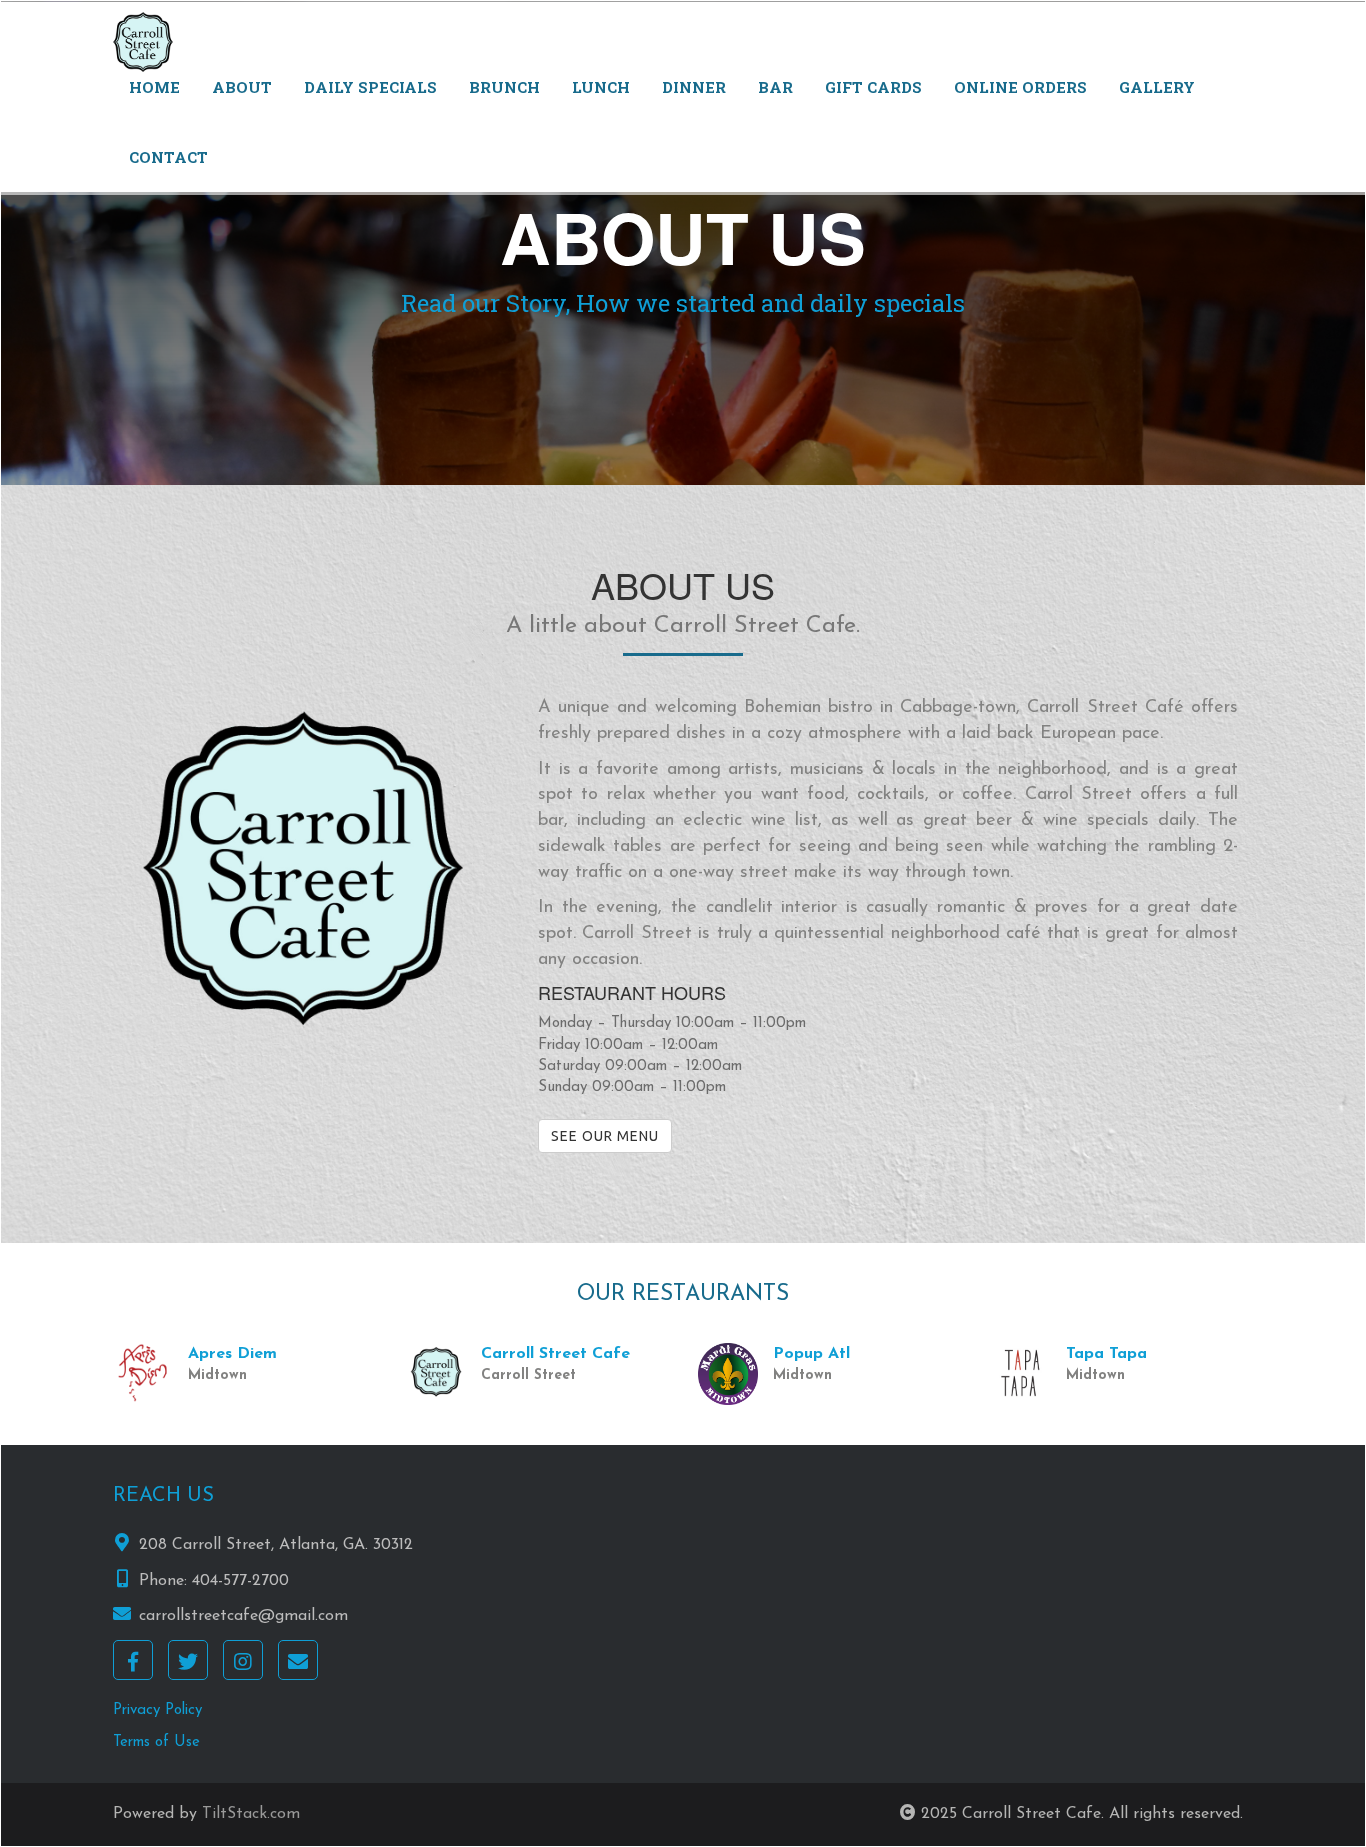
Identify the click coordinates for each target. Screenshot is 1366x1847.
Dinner (694, 87)
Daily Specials (370, 87)
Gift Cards (873, 87)
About (242, 87)
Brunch (504, 87)
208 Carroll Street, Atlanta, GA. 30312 (276, 1545)
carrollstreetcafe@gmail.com (243, 1616)
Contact (168, 157)
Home (154, 87)
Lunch (601, 87)
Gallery (1157, 87)
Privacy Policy (157, 1710)
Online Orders (1020, 87)
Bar (775, 87)
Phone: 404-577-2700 (214, 1581)
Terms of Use (156, 1742)
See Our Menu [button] (605, 1136)
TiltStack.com (251, 1814)
